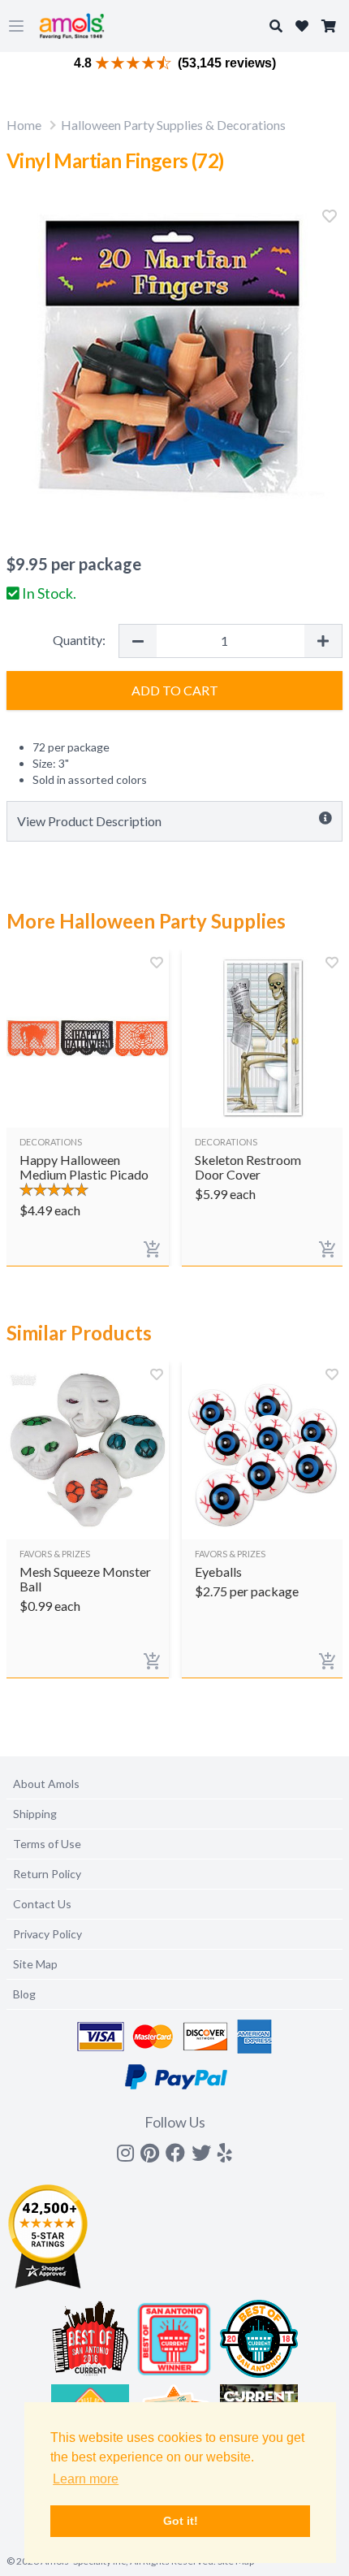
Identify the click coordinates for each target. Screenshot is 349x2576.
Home (24, 125)
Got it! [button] (181, 2521)
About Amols (46, 1784)
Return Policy (47, 1874)
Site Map (35, 1964)
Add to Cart (175, 690)
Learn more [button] (86, 2479)
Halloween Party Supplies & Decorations (173, 125)
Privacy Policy (47, 1934)
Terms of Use (47, 1844)
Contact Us (42, 1904)
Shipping (35, 1814)
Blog (24, 1994)
